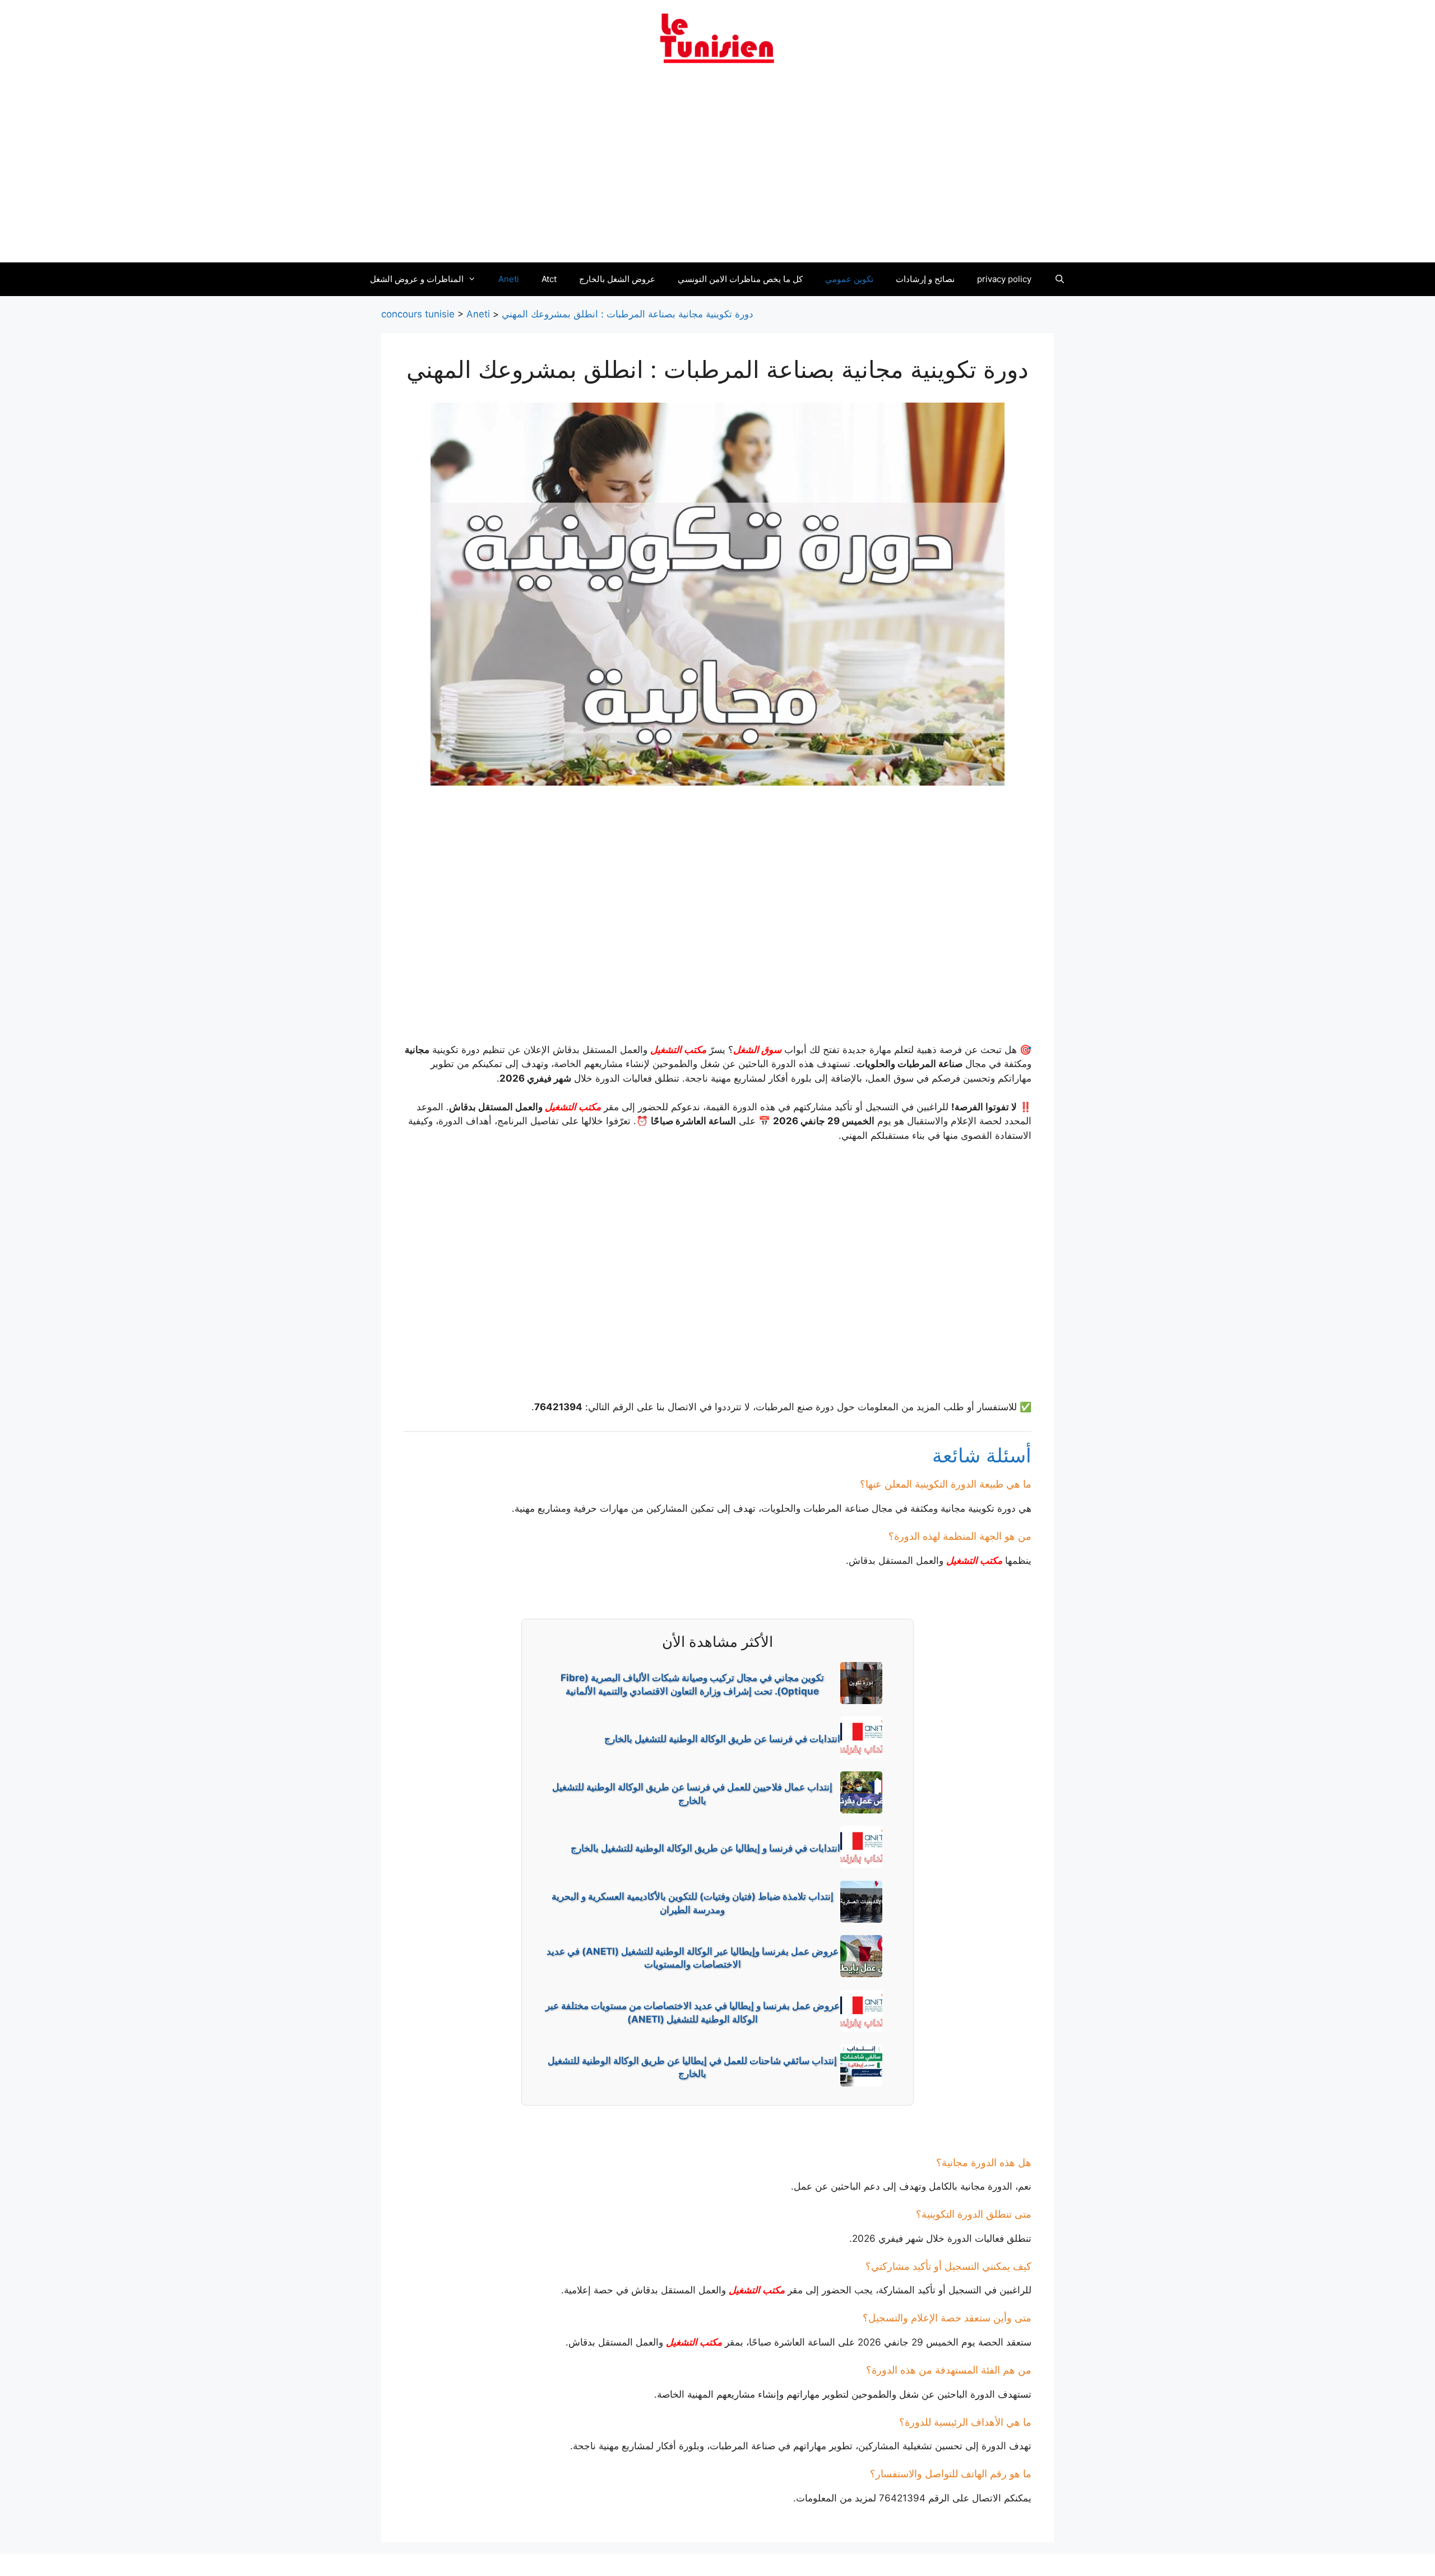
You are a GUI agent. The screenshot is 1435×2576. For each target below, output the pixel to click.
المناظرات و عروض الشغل (417, 279)
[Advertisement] (717, 170)
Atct (549, 279)
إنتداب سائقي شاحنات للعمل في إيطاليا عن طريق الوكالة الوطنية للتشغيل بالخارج (692, 2067)
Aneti (509, 279)
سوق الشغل (757, 1050)
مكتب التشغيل (678, 1050)
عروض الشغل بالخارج (617, 279)
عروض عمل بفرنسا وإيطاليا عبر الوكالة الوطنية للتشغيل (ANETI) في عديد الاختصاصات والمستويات (693, 1958)
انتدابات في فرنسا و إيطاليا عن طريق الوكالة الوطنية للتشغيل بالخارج (705, 1848)
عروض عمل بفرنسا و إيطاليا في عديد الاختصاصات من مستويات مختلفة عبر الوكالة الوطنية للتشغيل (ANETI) (693, 2012)
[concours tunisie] (717, 38)
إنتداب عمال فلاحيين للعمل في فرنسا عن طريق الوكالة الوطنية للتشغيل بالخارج (692, 1794)
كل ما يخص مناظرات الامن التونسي (740, 279)
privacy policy (1004, 279)
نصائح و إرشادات (925, 279)
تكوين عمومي (849, 279)
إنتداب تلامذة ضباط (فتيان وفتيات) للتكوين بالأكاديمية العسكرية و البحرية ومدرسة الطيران (693, 1903)
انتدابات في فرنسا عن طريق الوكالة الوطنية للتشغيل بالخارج (722, 1739)
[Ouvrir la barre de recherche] (1059, 279)
